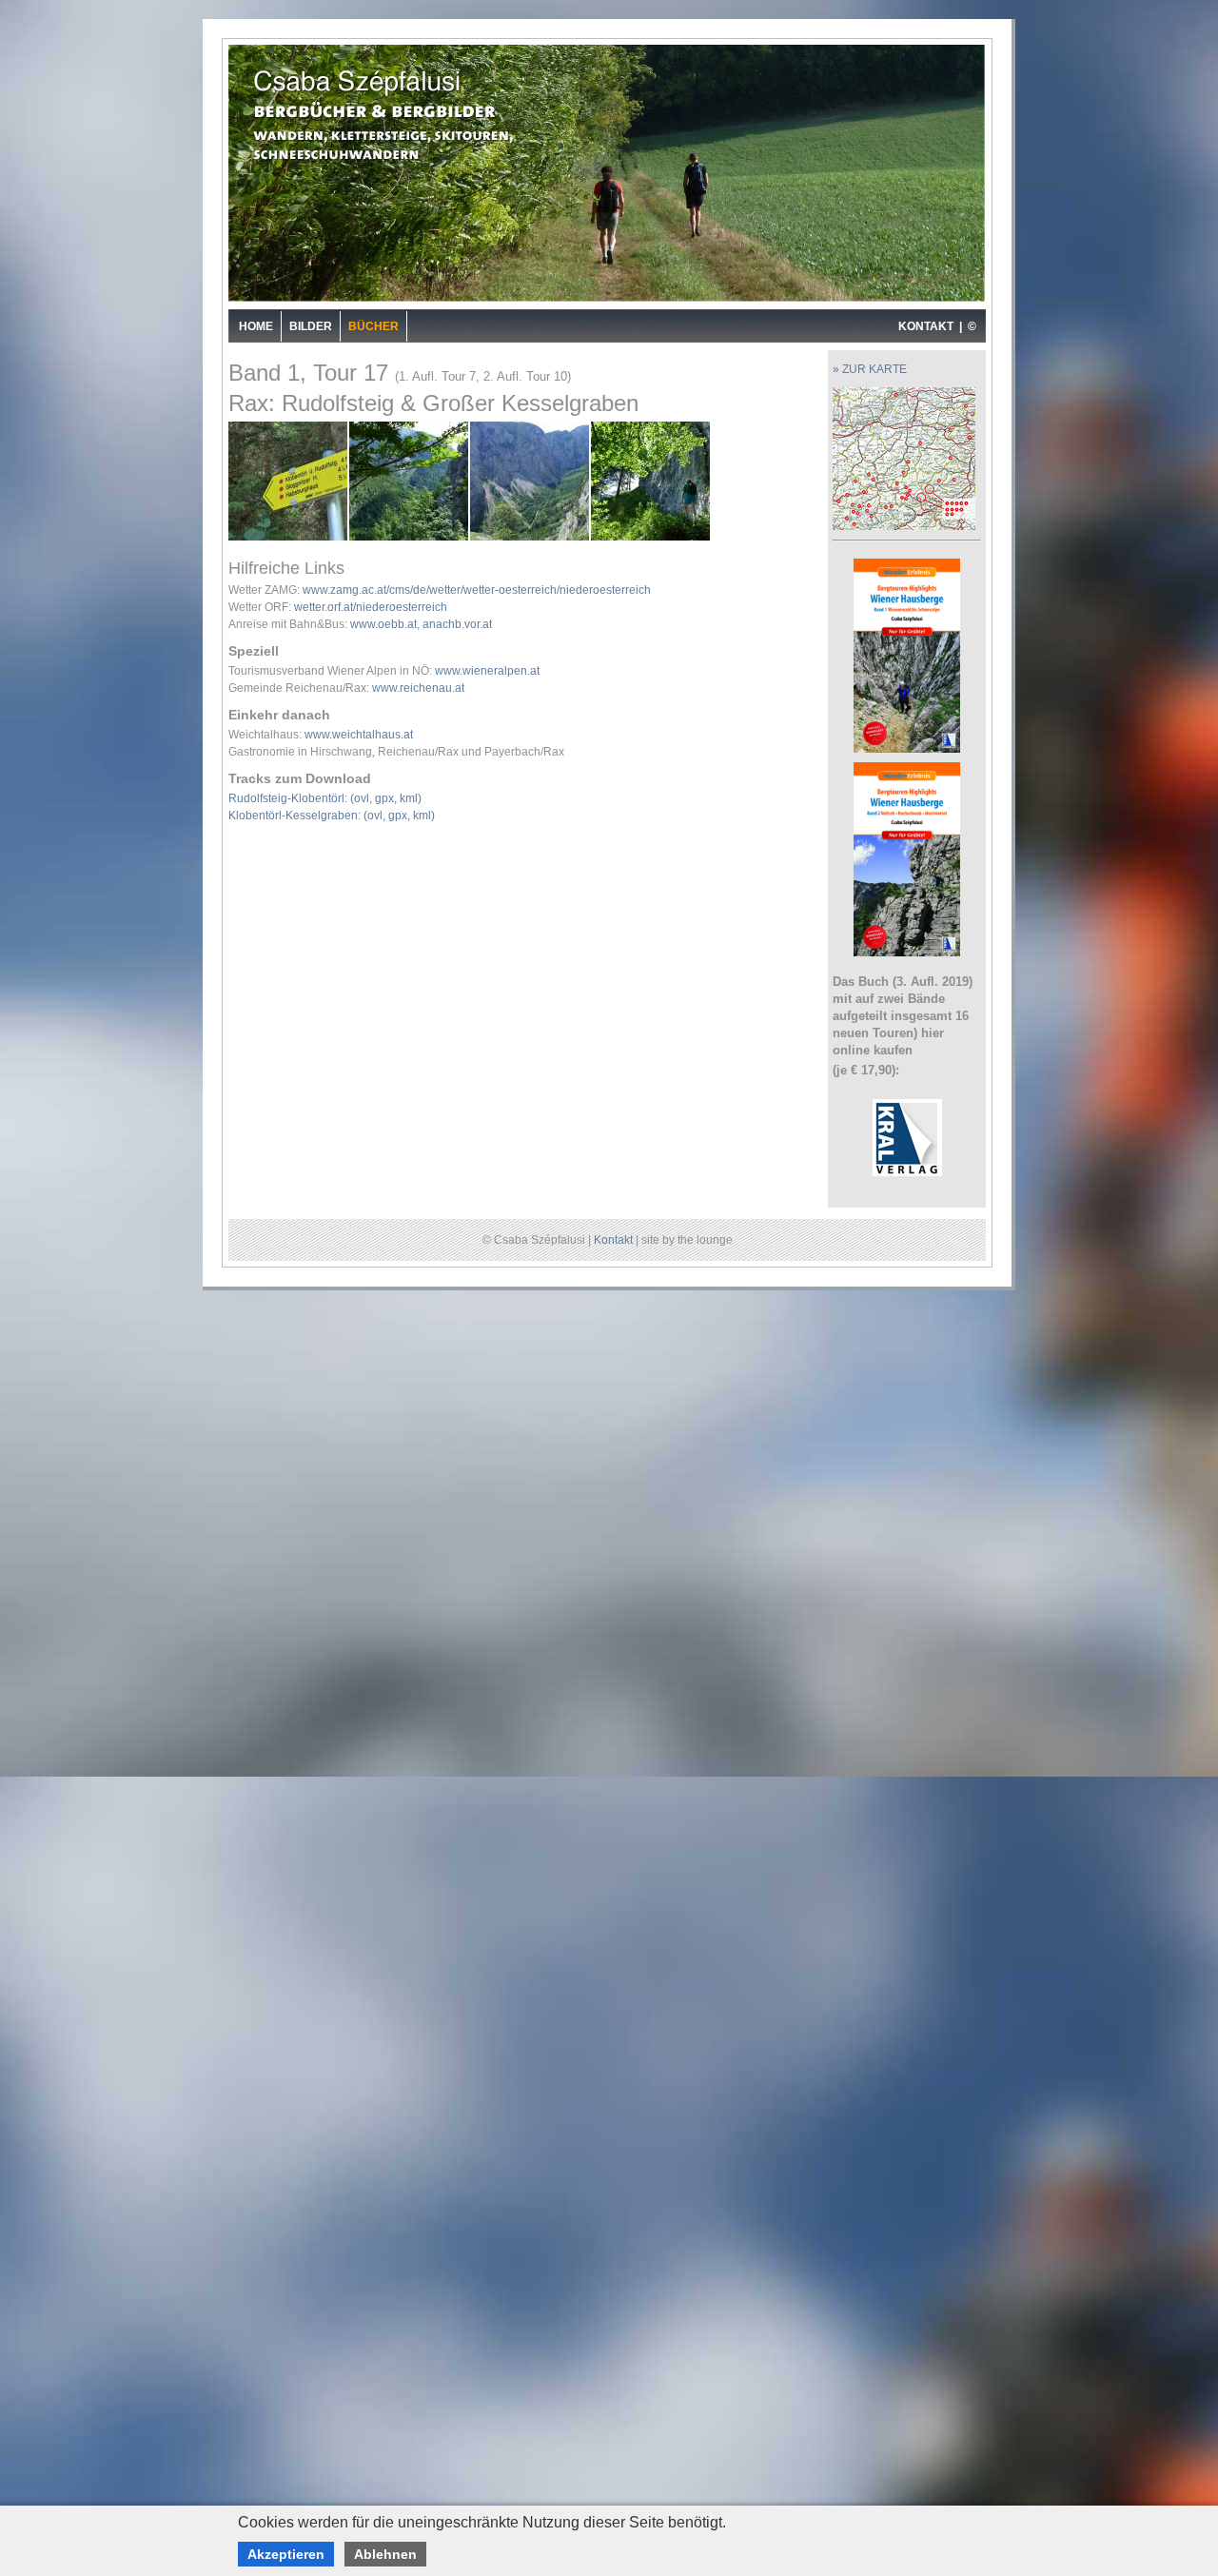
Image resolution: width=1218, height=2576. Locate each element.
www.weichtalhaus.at (359, 735)
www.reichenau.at (418, 688)
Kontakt (613, 1240)
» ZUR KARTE (870, 369)
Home (256, 326)
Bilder (311, 326)
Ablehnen (385, 2554)
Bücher (373, 326)
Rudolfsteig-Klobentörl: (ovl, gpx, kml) (325, 798)
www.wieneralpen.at (487, 671)
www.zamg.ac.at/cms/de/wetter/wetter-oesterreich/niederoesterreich (477, 590)
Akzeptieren (286, 2554)
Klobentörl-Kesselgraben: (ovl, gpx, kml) (332, 816)
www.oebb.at (383, 624)
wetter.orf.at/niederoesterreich (371, 607)
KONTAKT (926, 326)
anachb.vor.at (457, 624)
